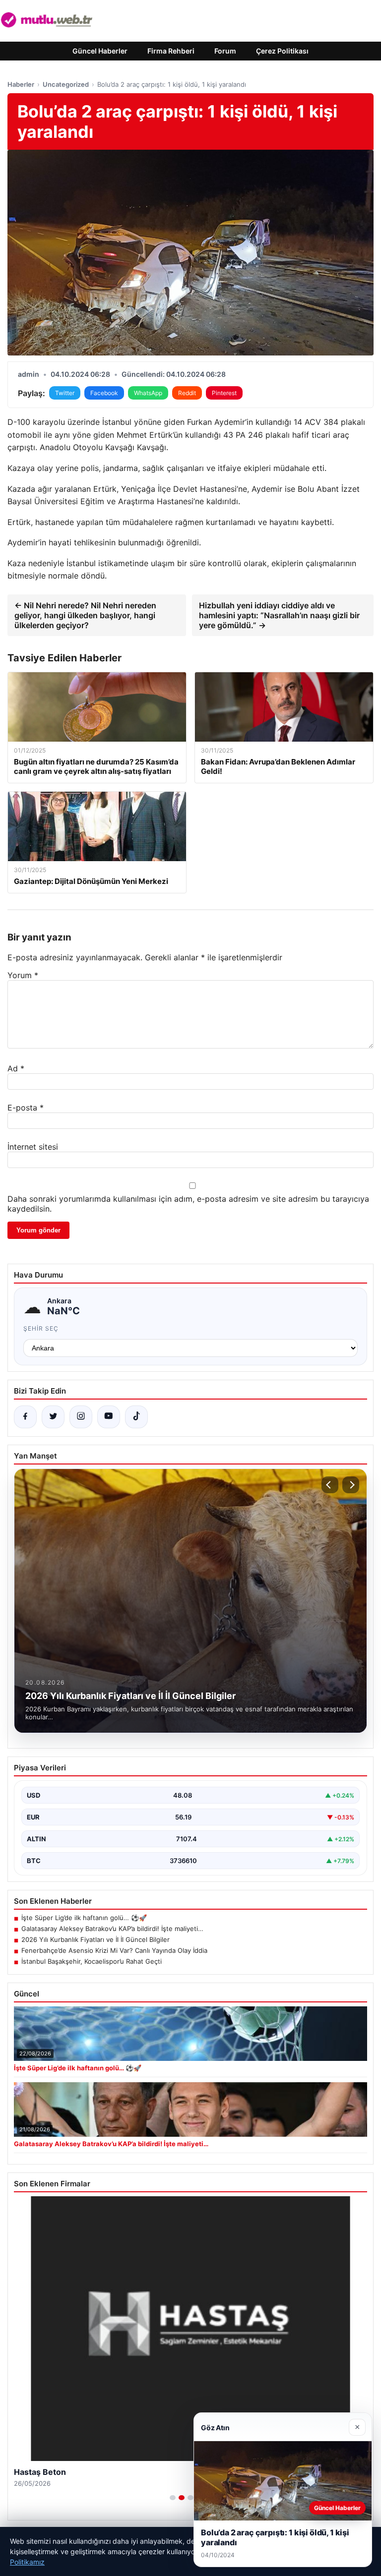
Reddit (187, 393)
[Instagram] (81, 1417)
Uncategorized (66, 84)
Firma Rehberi (171, 51)
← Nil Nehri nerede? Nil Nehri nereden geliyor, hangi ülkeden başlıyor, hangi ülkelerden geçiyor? (85, 615)
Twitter (65, 393)
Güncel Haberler (100, 51)
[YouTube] (109, 1417)
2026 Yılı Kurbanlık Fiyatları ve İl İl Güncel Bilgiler (95, 1939)
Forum (225, 51)
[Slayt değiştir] (173, 2498)
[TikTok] (136, 1417)
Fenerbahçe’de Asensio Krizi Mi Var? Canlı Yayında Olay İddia (114, 1950)
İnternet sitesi (33, 1147)
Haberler (21, 84)
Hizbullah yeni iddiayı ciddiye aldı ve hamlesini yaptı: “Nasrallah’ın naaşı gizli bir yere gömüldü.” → (279, 615)
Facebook (104, 393)
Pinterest (224, 393)
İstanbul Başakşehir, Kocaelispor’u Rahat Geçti (92, 1961)
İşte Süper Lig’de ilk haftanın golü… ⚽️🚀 (84, 1918)
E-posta (26, 1108)
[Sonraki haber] (351, 1485)
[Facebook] (25, 1417)
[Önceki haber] (330, 1485)
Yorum (23, 975)
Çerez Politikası (282, 51)
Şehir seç (41, 1328)
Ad (16, 1068)
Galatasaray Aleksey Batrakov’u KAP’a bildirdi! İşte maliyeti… (112, 1929)
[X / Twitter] (53, 1417)
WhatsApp (148, 393)
